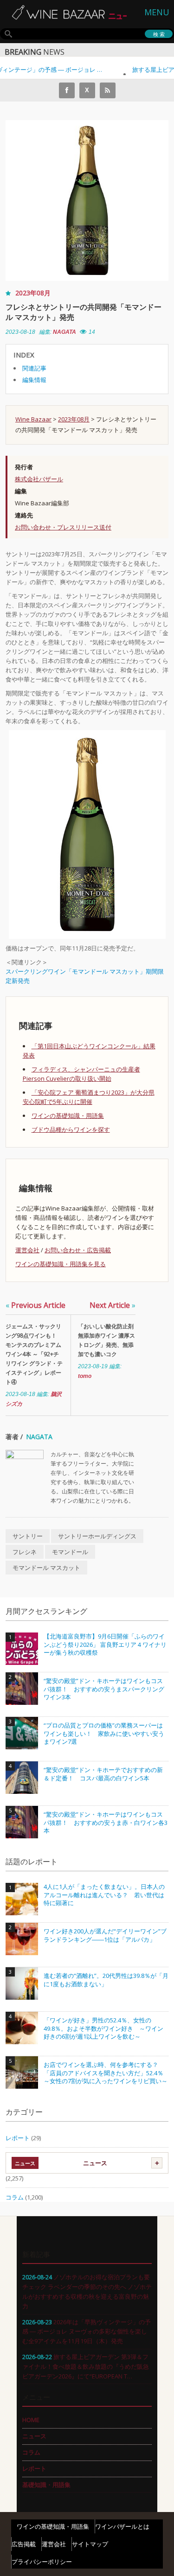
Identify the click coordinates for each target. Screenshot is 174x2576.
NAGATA (64, 332)
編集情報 (34, 380)
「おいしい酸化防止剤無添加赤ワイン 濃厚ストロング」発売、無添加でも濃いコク (106, 1340)
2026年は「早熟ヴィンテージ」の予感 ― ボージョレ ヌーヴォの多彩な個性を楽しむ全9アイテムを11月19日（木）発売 (87, 2332)
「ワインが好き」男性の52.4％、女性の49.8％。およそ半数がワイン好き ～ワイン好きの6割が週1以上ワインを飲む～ (103, 2028)
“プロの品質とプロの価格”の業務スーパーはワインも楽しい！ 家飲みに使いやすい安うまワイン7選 (104, 1734)
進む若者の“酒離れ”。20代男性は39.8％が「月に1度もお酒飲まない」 (106, 1980)
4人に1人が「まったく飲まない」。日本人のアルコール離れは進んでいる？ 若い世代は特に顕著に (104, 1895)
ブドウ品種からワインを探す (71, 1129)
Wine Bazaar (33, 419)
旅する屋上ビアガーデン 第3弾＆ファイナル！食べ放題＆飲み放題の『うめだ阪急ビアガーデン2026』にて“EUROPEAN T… (86, 2366)
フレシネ (25, 1552)
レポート (18, 2138)
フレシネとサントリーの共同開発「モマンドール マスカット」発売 (84, 312)
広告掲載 (24, 2544)
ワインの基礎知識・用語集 (68, 1116)
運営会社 (27, 1250)
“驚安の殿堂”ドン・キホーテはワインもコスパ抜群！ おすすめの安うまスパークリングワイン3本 (104, 1689)
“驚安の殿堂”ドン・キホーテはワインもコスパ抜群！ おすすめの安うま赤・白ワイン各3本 (106, 1823)
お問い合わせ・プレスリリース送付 (63, 527)
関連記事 (34, 368)
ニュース (95, 2163)
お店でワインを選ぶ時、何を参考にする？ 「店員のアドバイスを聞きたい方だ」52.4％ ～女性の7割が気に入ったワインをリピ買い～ (106, 2073)
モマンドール (70, 1552)
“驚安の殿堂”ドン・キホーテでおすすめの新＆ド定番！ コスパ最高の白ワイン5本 (103, 1774)
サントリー (28, 1536)
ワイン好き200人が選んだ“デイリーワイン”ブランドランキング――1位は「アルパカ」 (105, 1935)
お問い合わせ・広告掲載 (78, 1250)
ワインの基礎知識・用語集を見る (61, 1264)
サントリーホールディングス (97, 1536)
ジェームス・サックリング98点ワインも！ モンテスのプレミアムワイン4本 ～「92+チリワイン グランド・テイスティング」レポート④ (34, 1354)
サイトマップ (90, 2544)
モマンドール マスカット (46, 1568)
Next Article (113, 1305)
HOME (31, 2420)
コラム (15, 2197)
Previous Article (35, 1305)
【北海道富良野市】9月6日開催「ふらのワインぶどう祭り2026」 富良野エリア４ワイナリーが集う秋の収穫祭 (105, 1645)
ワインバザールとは (122, 2526)
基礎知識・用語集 (46, 2485)
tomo (85, 1376)
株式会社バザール (39, 479)
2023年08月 (33, 293)
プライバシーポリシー (42, 2562)
